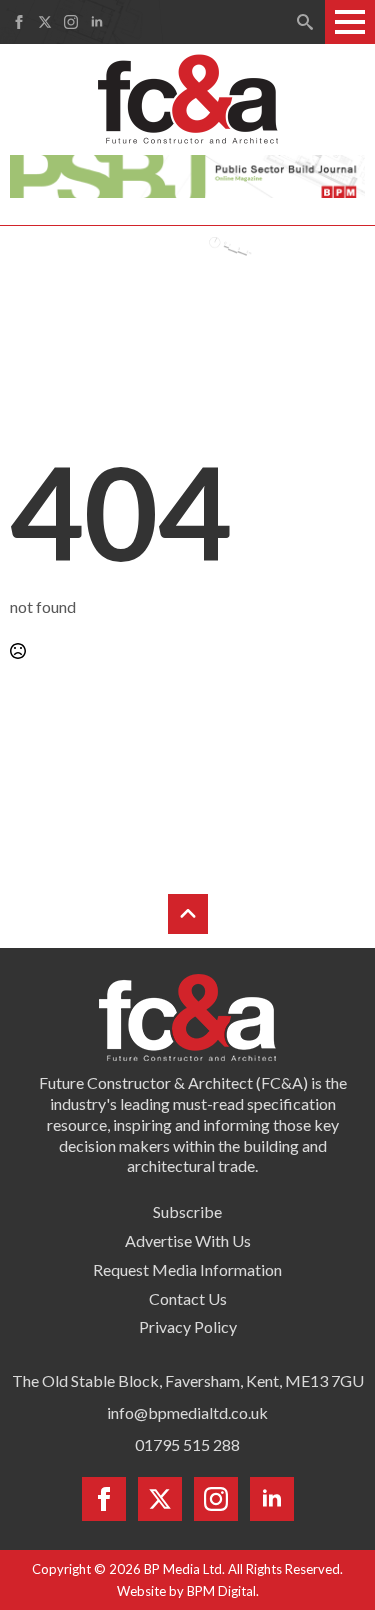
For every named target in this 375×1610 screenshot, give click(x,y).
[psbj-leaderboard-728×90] (187, 174)
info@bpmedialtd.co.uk (187, 1412)
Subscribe (187, 1211)
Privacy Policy (188, 1326)
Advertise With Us (188, 1240)
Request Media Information (187, 1269)
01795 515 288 (187, 1444)
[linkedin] (97, 22)
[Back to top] (188, 914)
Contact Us (188, 1298)
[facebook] (19, 22)
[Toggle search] (305, 22)
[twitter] (45, 22)
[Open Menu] (350, 22)
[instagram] (71, 22)
